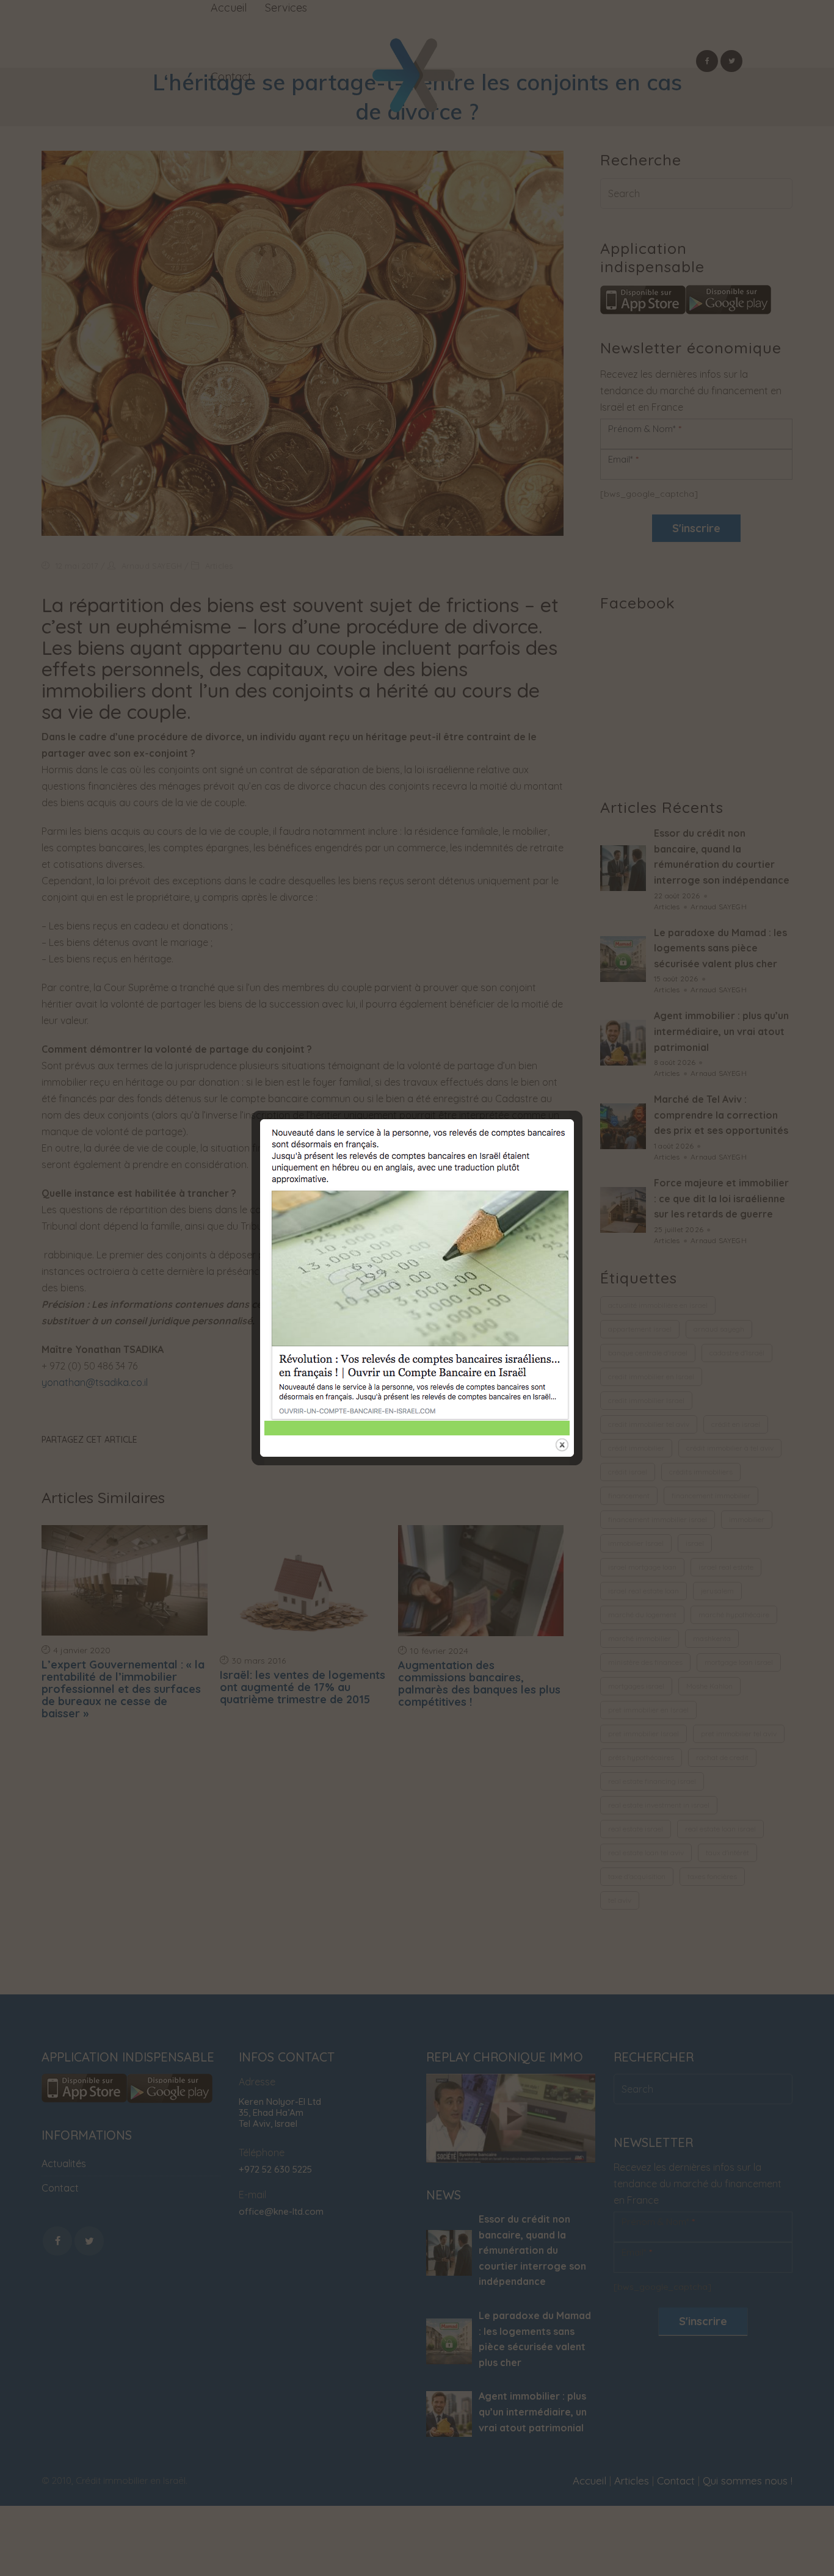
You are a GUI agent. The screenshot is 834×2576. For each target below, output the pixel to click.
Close (562, 1445)
